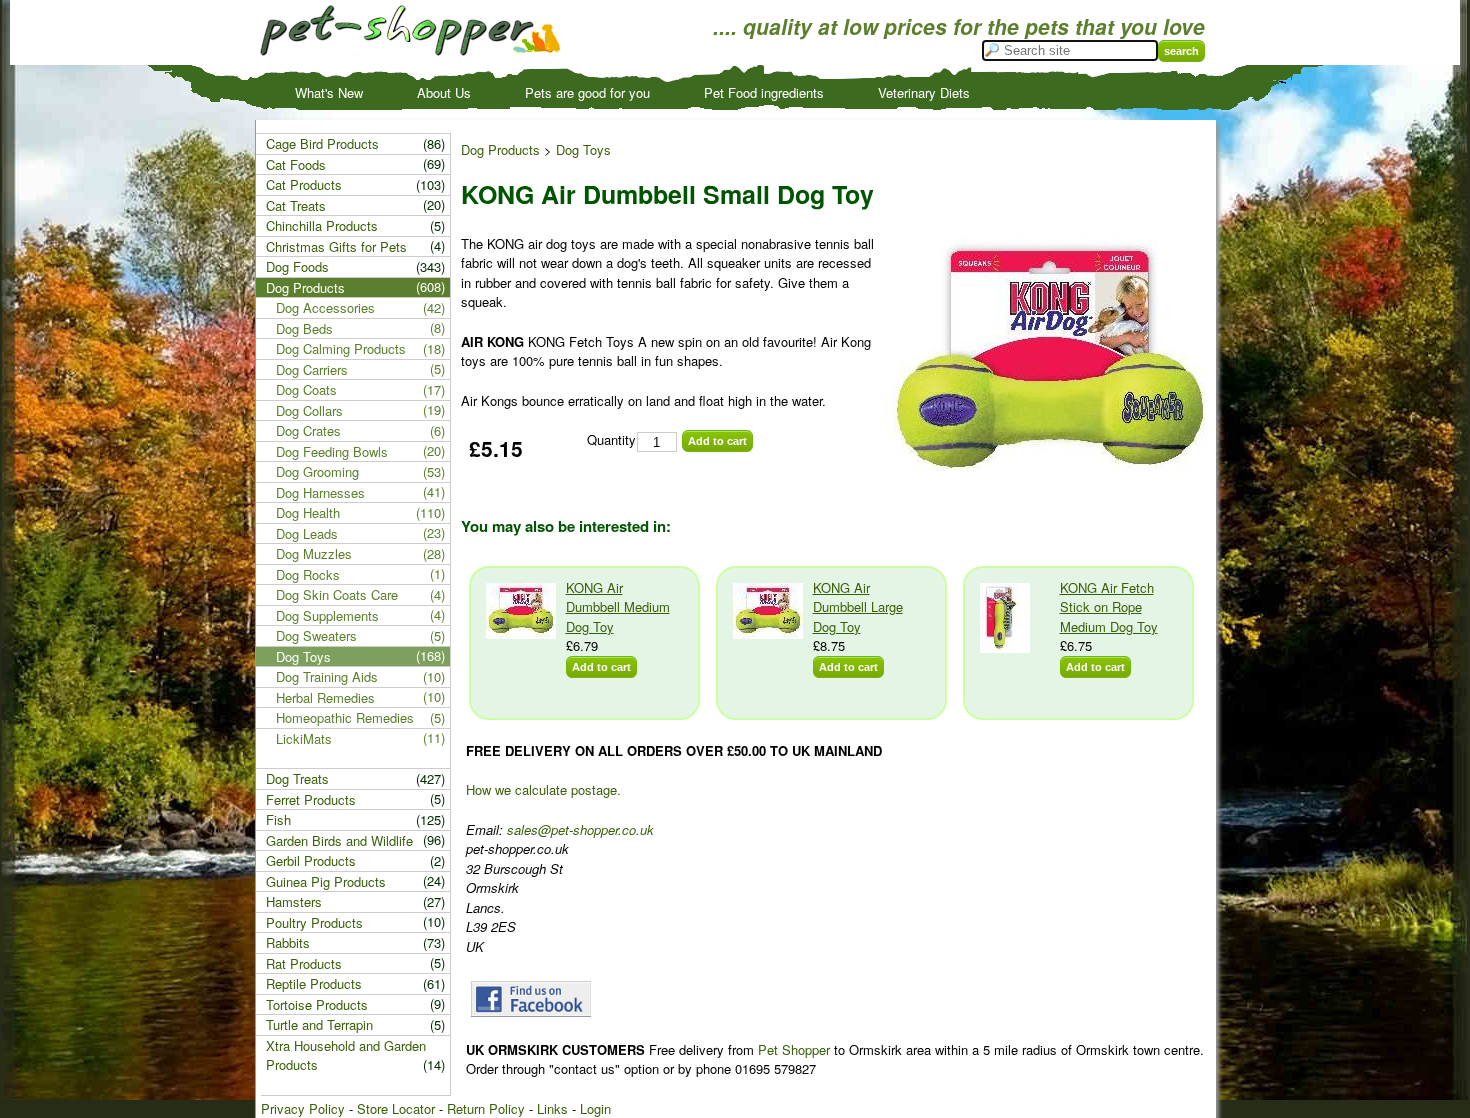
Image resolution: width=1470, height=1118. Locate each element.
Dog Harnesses (320, 492)
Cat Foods (296, 164)
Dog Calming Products (341, 348)
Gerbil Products (311, 860)
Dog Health (308, 512)
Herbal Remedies (325, 697)
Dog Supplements (327, 615)
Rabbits (288, 942)
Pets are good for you (587, 92)
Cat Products (304, 184)
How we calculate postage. (543, 789)
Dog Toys (583, 149)
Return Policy (486, 1108)
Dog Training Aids (327, 676)
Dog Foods (297, 266)
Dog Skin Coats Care (337, 594)
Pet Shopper (794, 1049)
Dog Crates (308, 430)
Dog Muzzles (314, 553)
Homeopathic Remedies (345, 717)
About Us (444, 92)
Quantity (611, 439)
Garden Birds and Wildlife (339, 840)
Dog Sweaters (316, 635)
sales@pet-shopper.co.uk (580, 829)
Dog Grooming (317, 471)
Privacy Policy (303, 1108)
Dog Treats (297, 778)
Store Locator (396, 1108)
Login (595, 1108)
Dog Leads (307, 533)
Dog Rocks (308, 574)
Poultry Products (314, 922)
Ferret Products (311, 799)
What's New (329, 92)
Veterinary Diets (924, 92)
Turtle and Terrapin (319, 1024)
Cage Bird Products (322, 143)
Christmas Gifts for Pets (336, 246)
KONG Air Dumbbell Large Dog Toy (858, 607)
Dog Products (500, 149)
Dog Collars (309, 410)
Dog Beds (304, 328)
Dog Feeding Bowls (332, 451)
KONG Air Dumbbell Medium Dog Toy (618, 607)
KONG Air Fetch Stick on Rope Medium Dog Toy (1109, 607)
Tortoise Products (317, 1004)
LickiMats (304, 738)
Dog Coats (306, 389)
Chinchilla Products (322, 225)
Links (552, 1108)
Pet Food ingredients (764, 92)
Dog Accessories (325, 307)
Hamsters (294, 901)
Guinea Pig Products (326, 881)
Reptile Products (314, 983)
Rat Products (304, 963)
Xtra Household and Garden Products (346, 1055)
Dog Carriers (312, 369)
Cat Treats (296, 205)
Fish (278, 819)
